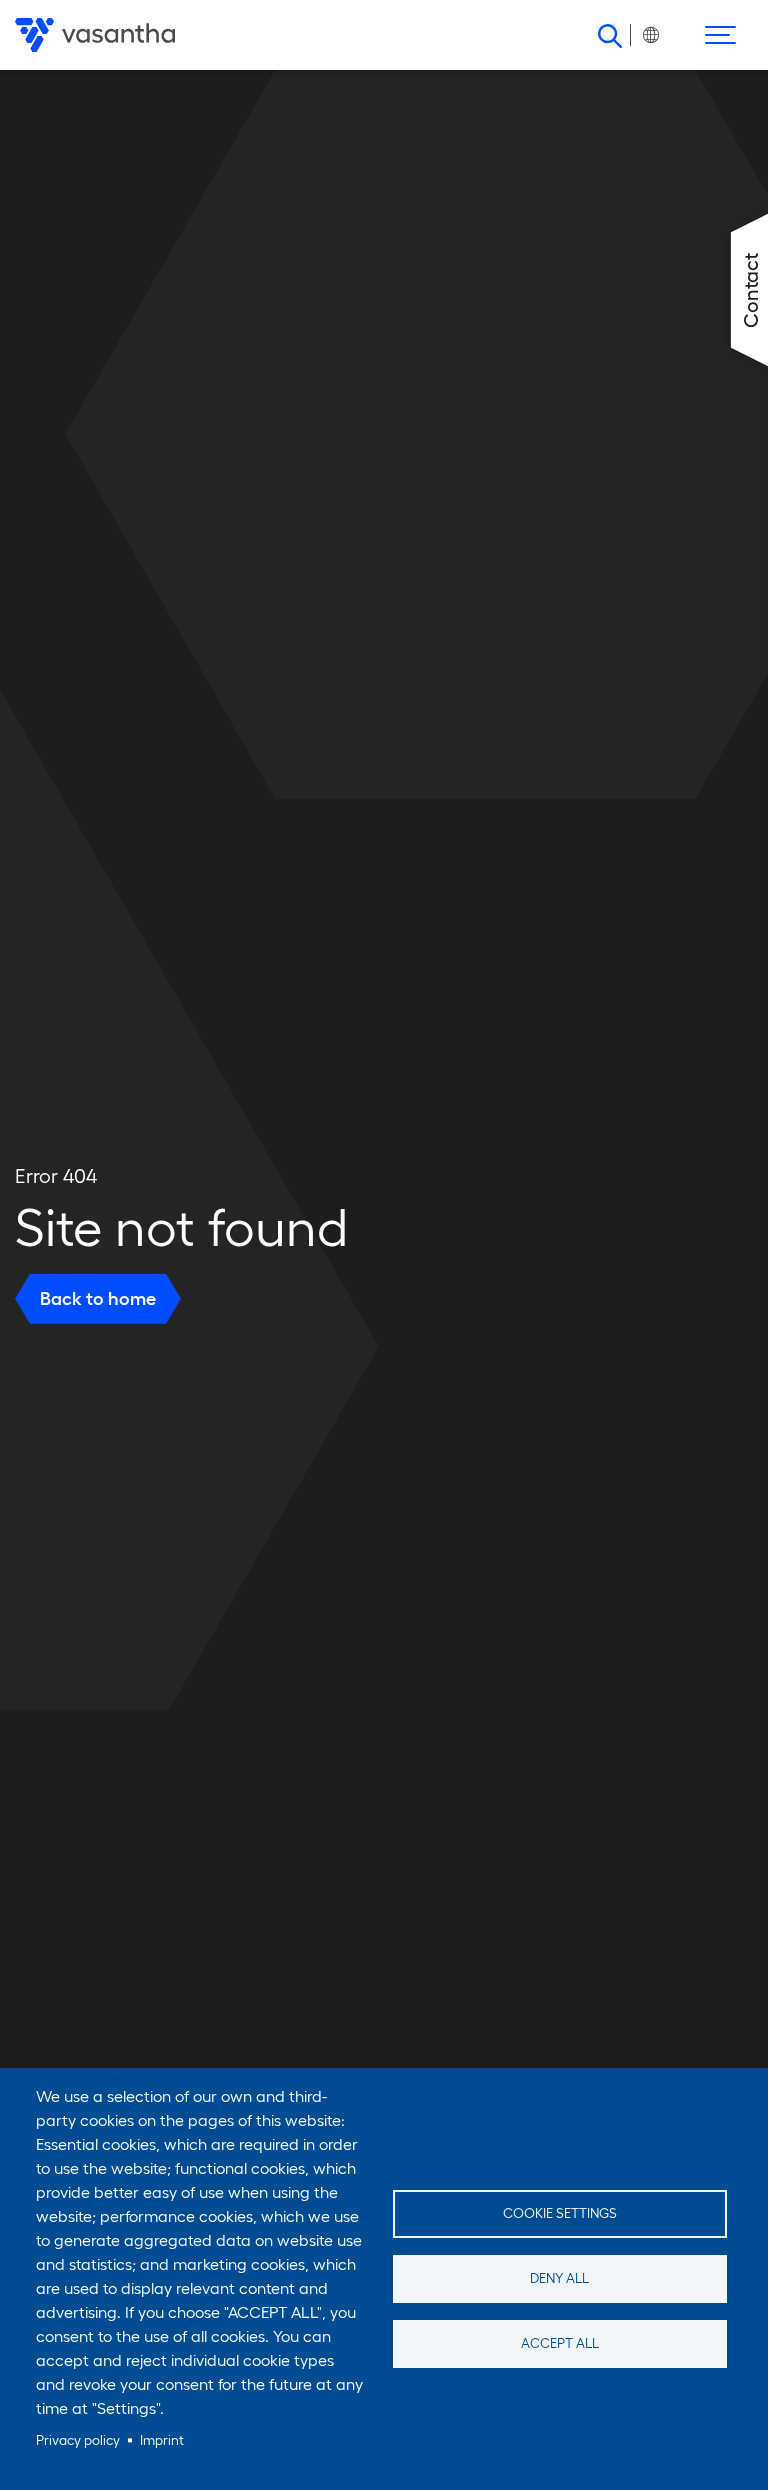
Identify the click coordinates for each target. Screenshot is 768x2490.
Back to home (98, 1298)
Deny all (559, 2278)
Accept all (560, 2343)
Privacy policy (78, 2440)
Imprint (162, 2440)
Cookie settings (560, 2213)
